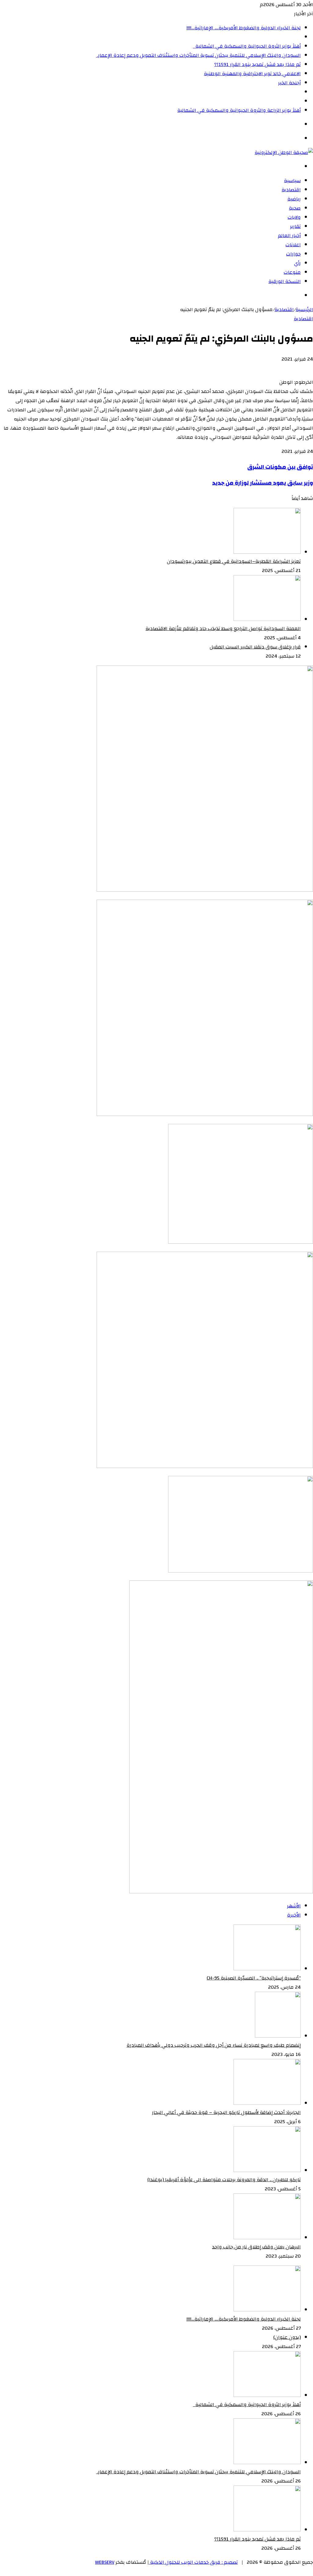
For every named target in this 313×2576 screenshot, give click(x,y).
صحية (295, 208)
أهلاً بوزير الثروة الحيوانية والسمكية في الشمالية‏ (247, 46)
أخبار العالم (289, 236)
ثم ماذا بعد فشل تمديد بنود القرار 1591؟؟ (258, 64)
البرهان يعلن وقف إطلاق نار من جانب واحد (256, 2247)
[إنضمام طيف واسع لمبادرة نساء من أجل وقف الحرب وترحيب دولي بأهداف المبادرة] (278, 2036)
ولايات (294, 217)
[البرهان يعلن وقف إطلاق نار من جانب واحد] (267, 2238)
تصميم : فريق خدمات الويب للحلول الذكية (193, 2562)
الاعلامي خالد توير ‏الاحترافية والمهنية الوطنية (252, 74)
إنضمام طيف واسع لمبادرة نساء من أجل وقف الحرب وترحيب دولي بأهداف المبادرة (214, 2045)
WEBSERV (105, 2562)
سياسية (292, 181)
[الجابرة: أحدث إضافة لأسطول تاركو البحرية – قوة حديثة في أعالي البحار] (267, 2103)
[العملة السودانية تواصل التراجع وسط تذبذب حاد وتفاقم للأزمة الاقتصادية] (267, 619)
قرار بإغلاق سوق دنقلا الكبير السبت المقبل (255, 647)
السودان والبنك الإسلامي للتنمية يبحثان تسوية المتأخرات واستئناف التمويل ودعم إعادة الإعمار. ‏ (198, 55)
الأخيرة (294, 1915)
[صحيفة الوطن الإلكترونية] (284, 152)
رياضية (294, 199)
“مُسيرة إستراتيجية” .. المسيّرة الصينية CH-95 (254, 1978)
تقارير (295, 226)
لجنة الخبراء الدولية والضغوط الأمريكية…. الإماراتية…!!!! (244, 28)
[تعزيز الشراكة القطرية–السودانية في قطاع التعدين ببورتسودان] (267, 552)
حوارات (293, 254)
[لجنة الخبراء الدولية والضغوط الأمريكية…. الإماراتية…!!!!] (267, 2310)
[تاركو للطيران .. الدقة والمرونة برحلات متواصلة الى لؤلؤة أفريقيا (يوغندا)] (267, 2171)
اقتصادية (291, 190)
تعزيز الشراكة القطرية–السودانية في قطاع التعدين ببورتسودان (234, 561)
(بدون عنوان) (287, 2337)
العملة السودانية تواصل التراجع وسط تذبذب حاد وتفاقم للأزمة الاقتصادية (223, 629)
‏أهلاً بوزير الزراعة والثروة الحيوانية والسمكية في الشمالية (239, 110)
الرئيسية (304, 310)
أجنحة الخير (289, 83)
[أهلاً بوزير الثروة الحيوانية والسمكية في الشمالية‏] (267, 2395)
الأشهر (294, 1906)
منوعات (292, 272)
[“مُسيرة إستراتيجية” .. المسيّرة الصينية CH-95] (267, 1969)
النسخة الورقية (285, 281)
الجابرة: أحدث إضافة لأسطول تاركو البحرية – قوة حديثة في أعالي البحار (226, 2112)
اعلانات (293, 245)
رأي (297, 263)
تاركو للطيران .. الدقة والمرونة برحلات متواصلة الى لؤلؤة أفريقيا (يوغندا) (224, 2180)
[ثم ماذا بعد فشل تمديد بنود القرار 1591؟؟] (267, 2530)
